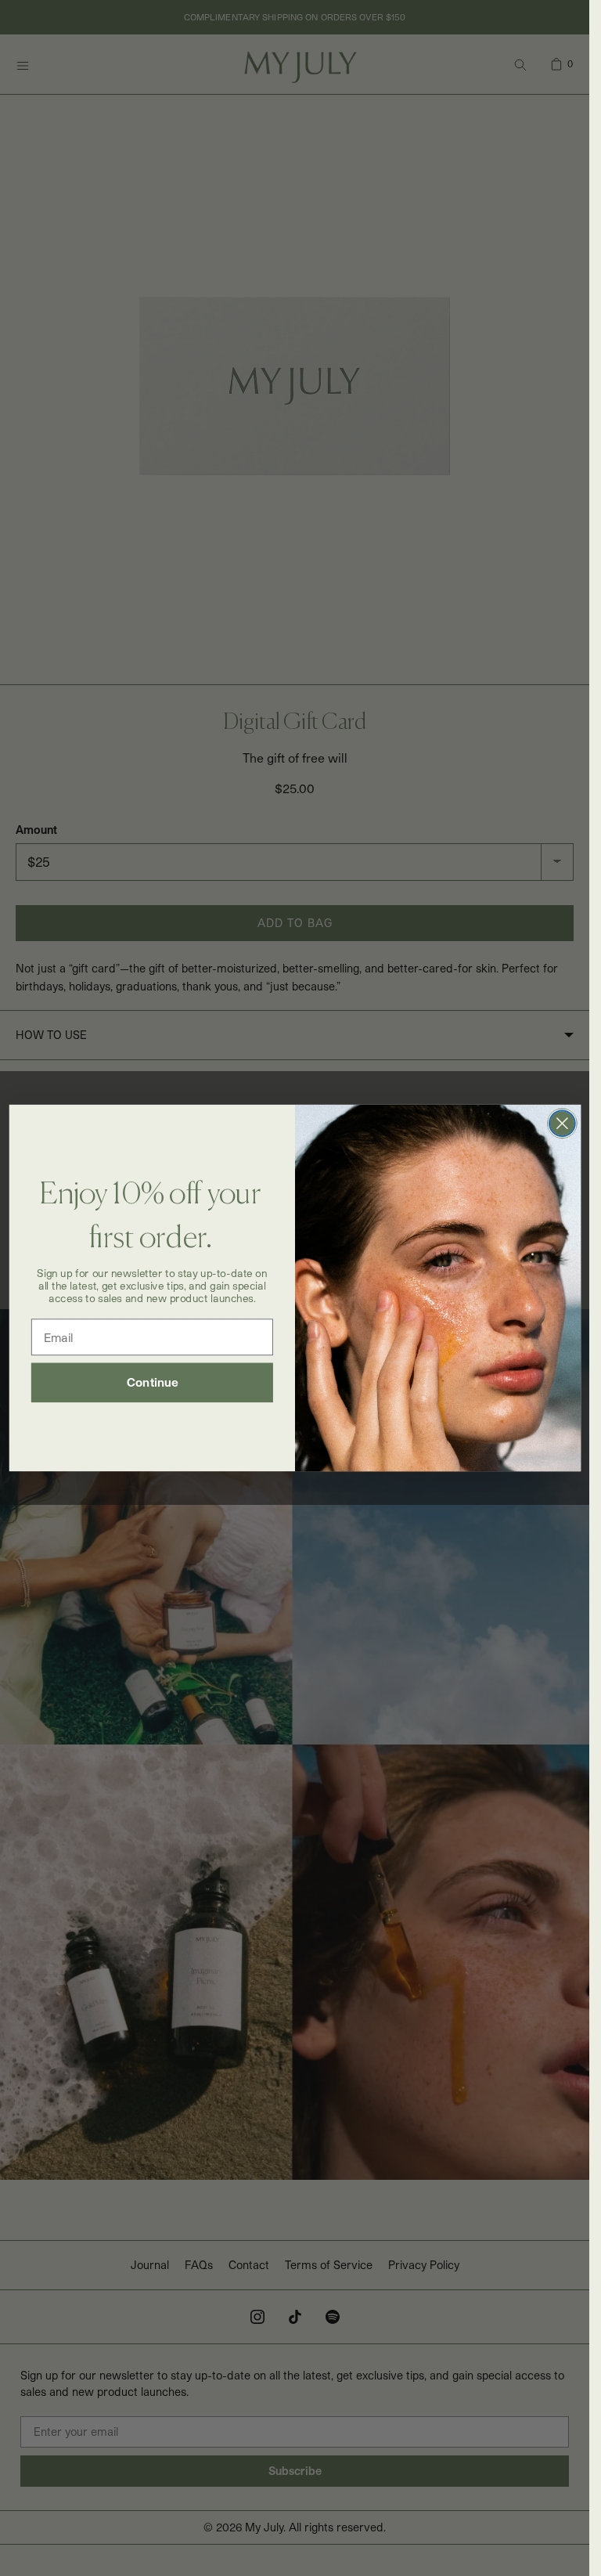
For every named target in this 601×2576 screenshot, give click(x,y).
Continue (152, 1383)
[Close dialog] (561, 1123)
